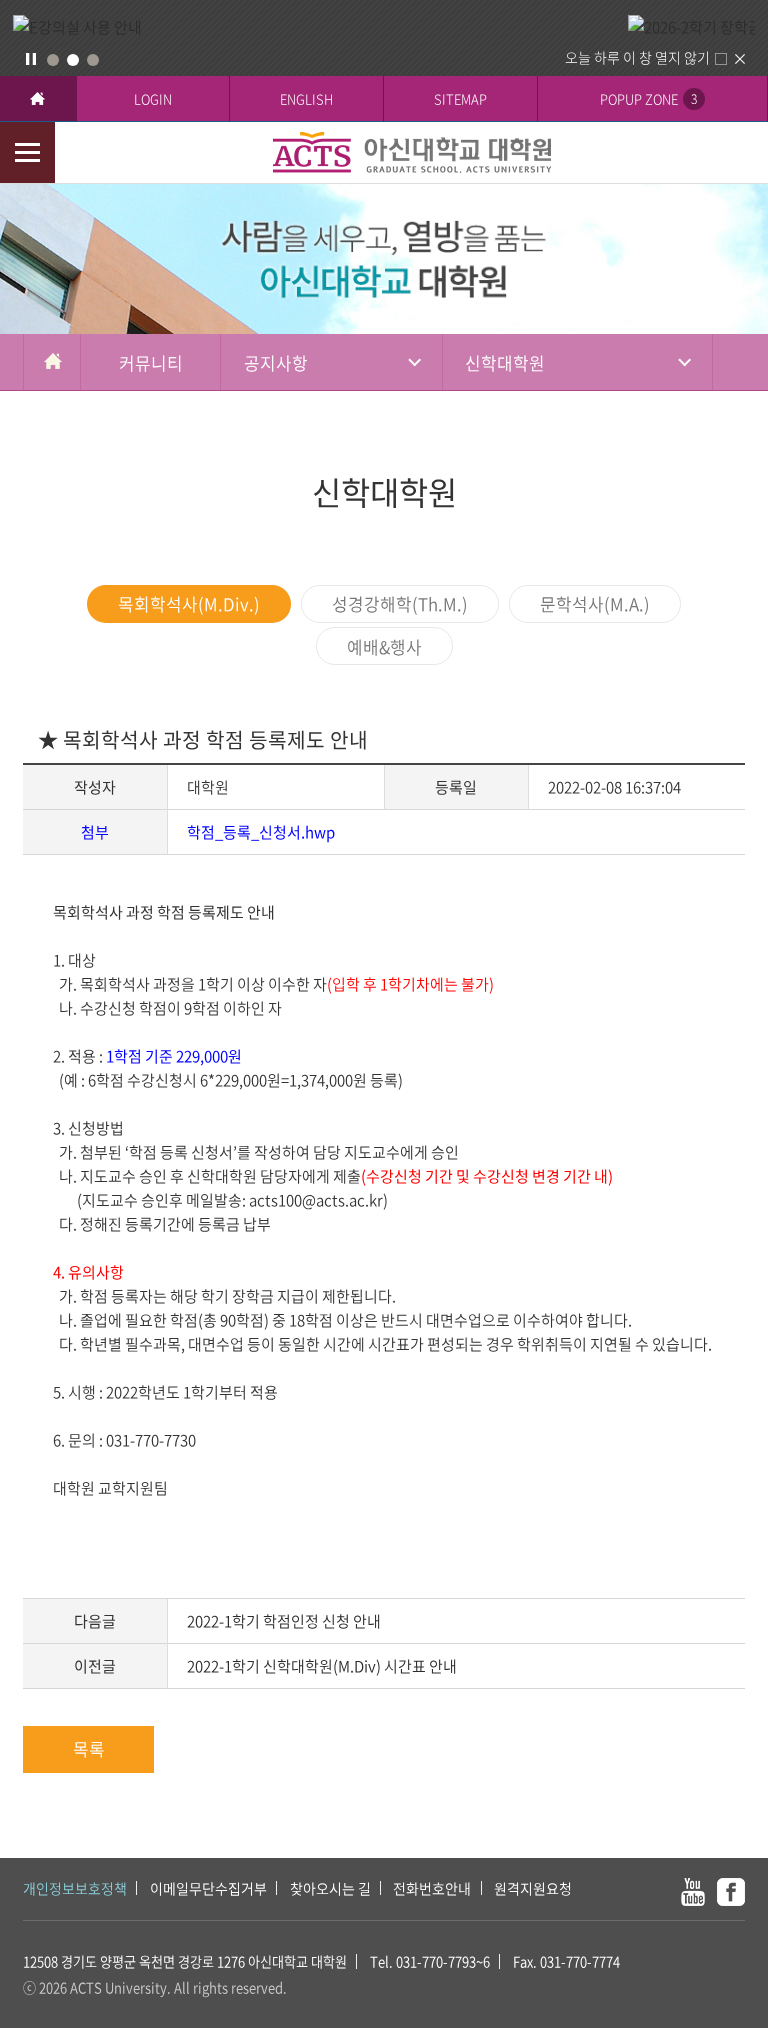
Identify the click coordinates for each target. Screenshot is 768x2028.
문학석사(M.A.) (595, 603)
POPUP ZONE (648, 98)
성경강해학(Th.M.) (400, 603)
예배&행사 (384, 646)
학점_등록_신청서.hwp (261, 832)
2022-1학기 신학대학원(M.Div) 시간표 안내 (322, 1666)
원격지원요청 (533, 1888)
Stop (31, 59)
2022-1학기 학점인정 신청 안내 (284, 1621)
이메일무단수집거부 (208, 1888)
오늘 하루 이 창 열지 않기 (637, 57)
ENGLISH (306, 98)
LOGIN (153, 98)
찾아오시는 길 (330, 1888)
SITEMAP (460, 98)
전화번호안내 (432, 1888)
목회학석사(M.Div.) (189, 603)
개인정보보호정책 (75, 1888)
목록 (89, 1748)
